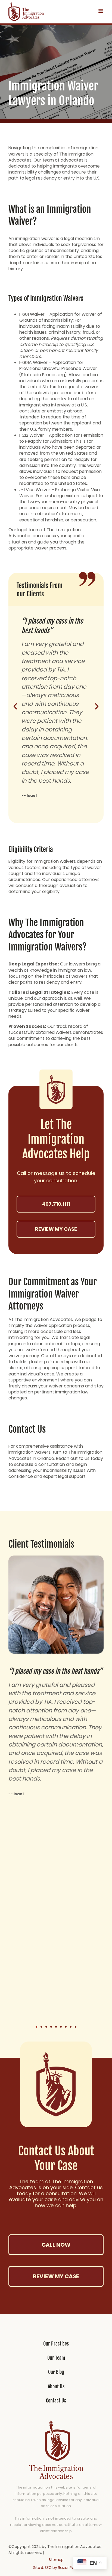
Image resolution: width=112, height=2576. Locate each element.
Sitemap (56, 2560)
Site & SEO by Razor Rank (56, 2568)
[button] (15, 706)
